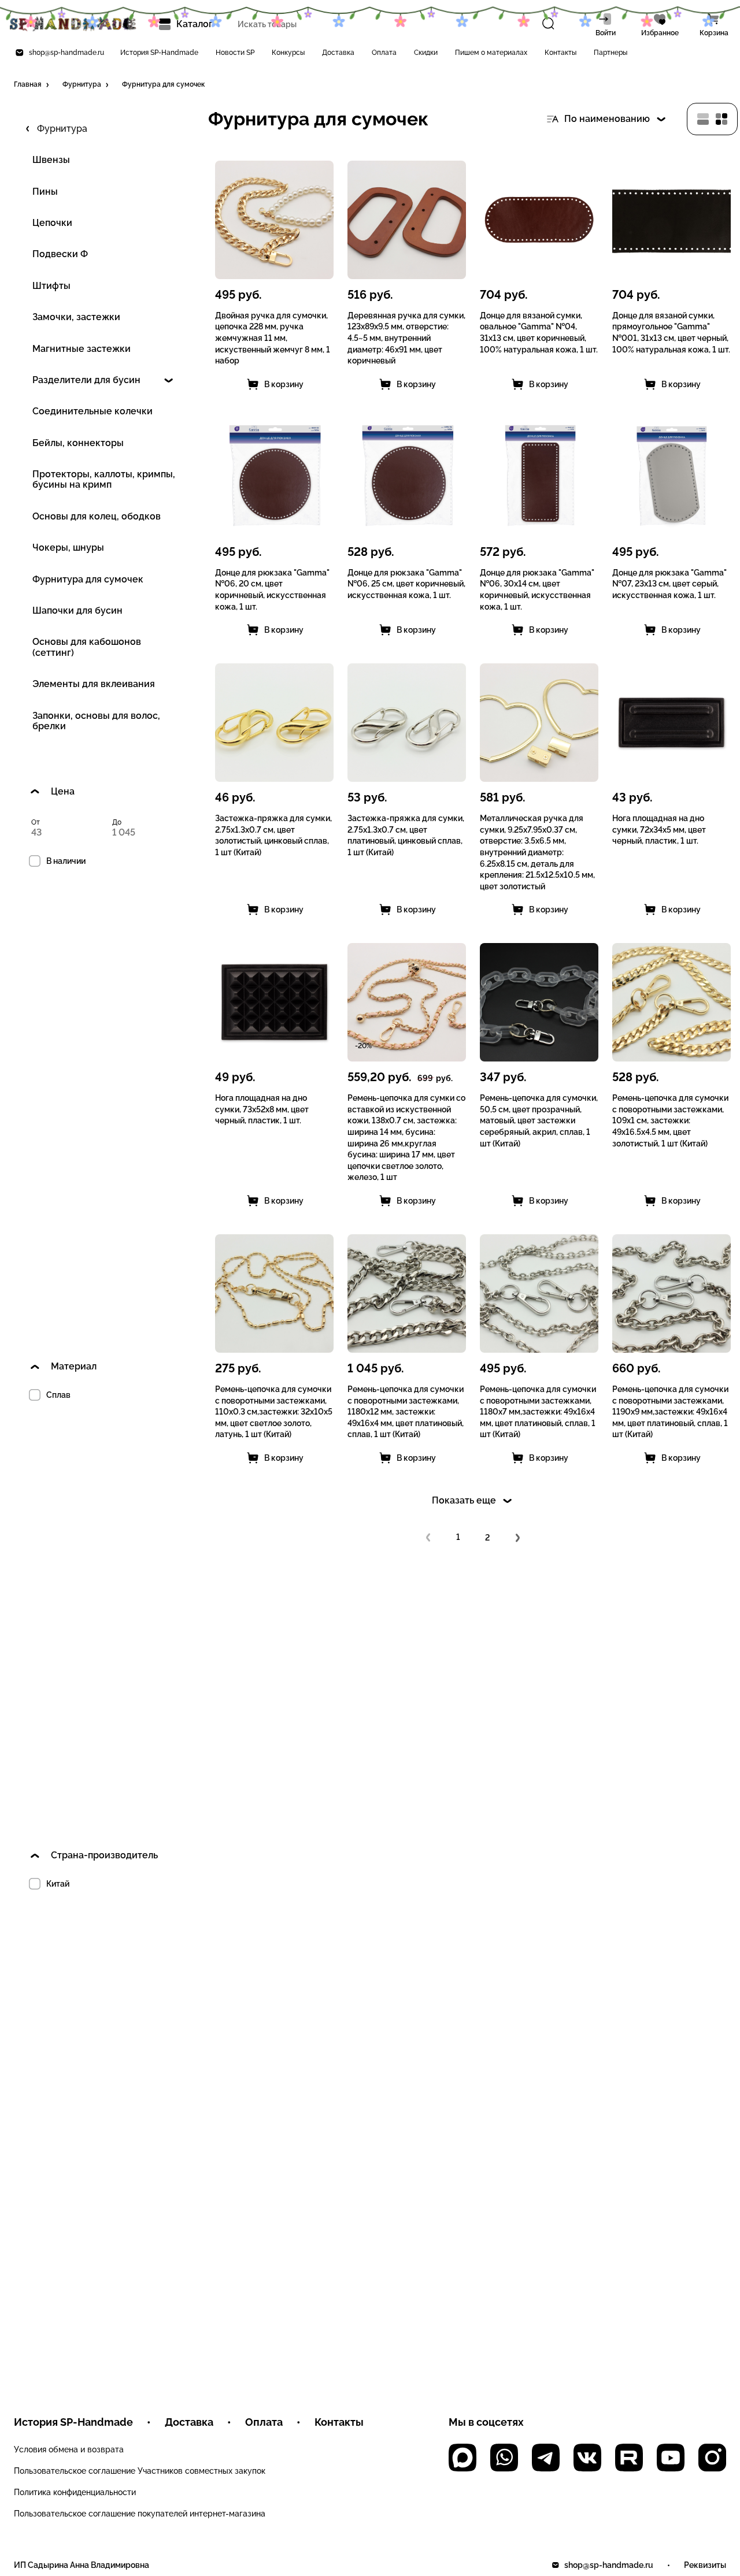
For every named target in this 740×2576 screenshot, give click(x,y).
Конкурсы (288, 53)
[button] (32, 85)
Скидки (426, 53)
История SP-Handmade (159, 53)
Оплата (384, 53)
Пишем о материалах (491, 53)
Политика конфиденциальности (75, 2492)
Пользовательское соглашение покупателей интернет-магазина (140, 2514)
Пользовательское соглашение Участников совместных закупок (140, 2471)
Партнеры (610, 53)
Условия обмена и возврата (69, 2449)
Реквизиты (705, 2565)
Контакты (560, 53)
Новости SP (235, 53)
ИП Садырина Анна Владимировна (82, 2565)
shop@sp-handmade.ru (66, 53)
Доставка (338, 53)
